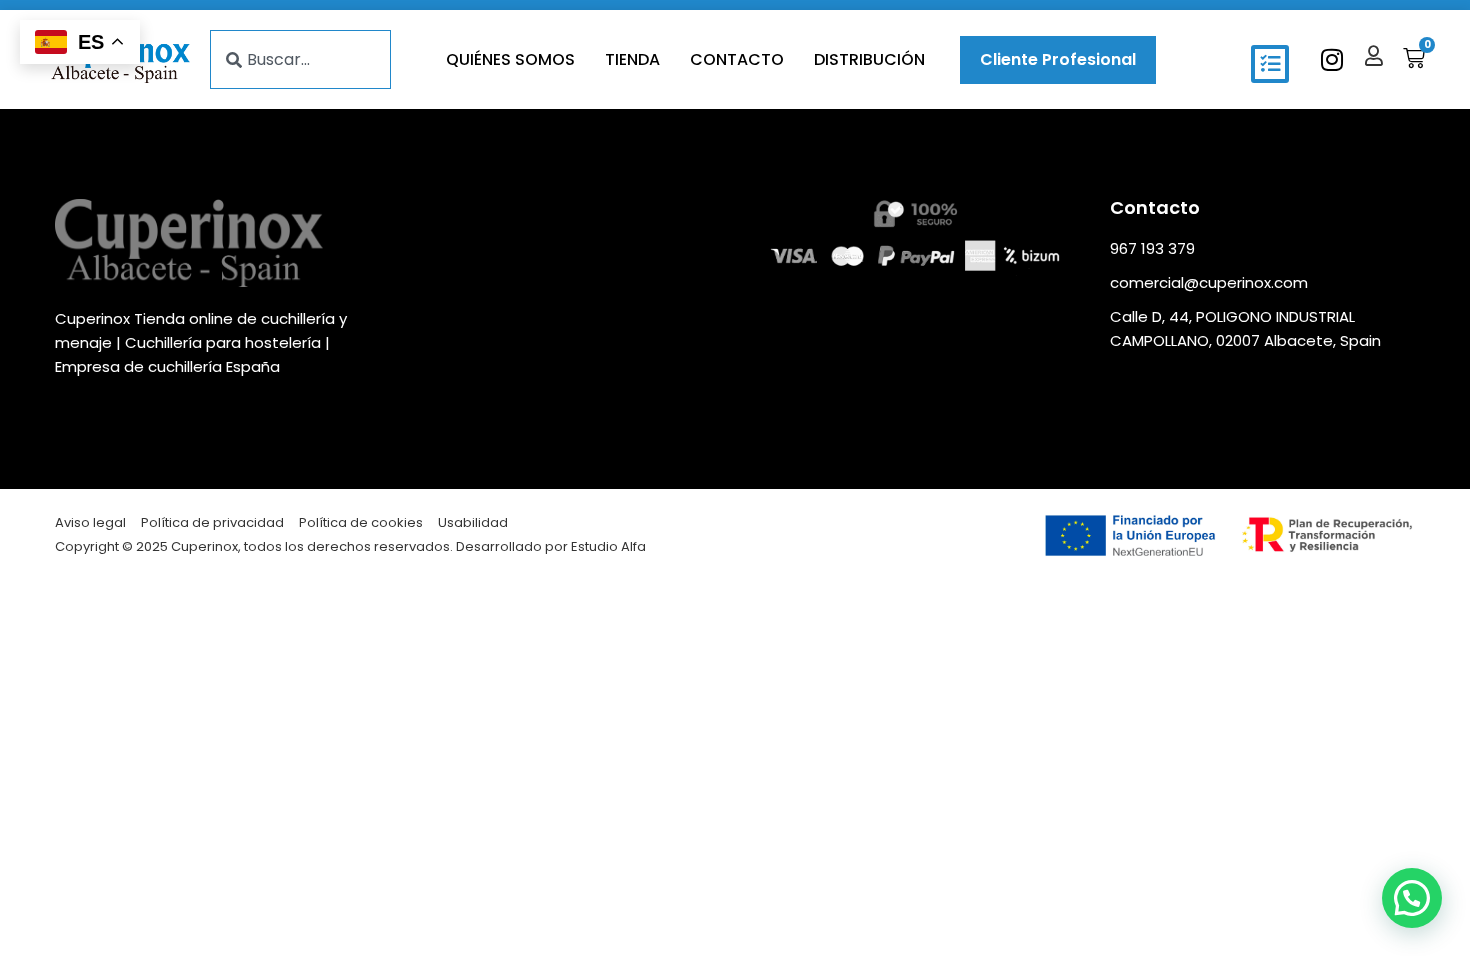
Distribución (869, 59)
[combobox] (300, 59)
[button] (1270, 64)
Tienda (632, 59)
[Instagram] (1331, 59)
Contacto (737, 59)
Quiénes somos (510, 59)
